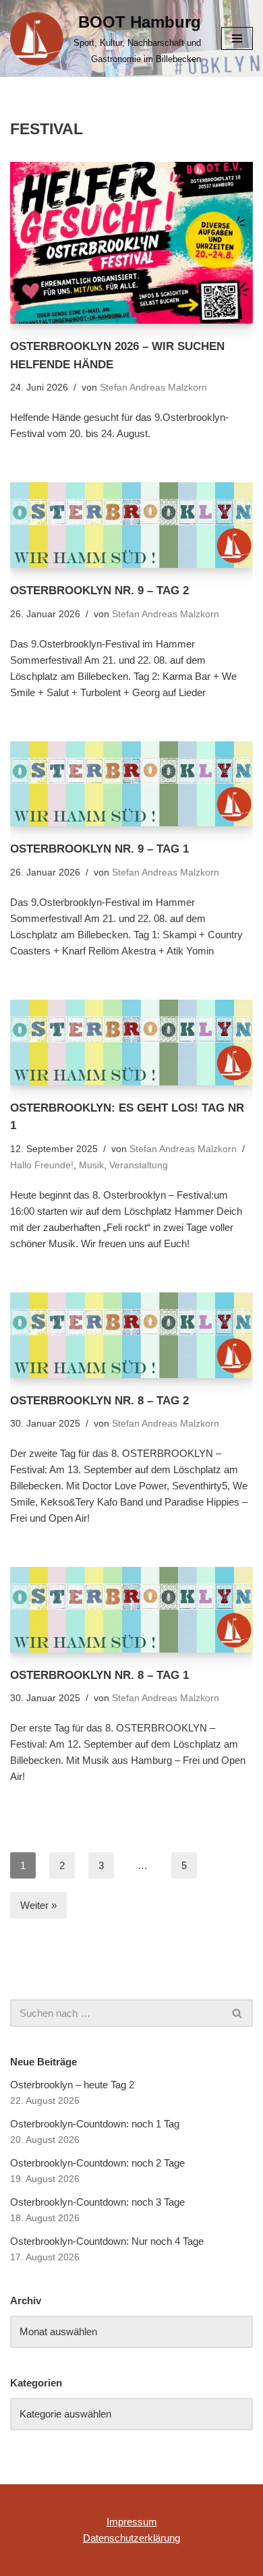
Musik (91, 1165)
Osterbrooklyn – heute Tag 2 (72, 2085)
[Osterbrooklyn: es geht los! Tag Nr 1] (131, 1042)
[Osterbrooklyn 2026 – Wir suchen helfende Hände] (131, 243)
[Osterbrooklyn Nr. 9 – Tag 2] (131, 525)
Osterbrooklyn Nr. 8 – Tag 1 (99, 1675)
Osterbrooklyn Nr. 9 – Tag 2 (99, 590)
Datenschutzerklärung (131, 2538)
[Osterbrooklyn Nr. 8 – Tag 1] (131, 1610)
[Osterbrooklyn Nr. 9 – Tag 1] (131, 784)
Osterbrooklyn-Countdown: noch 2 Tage (97, 2163)
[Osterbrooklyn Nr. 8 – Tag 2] (131, 1335)
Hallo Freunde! (42, 1165)
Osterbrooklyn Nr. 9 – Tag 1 (99, 849)
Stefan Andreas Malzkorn (153, 388)
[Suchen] (238, 2013)
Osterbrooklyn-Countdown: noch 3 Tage (97, 2202)
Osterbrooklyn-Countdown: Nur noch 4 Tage (107, 2241)
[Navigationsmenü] (237, 38)
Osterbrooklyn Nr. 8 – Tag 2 (99, 1400)
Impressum (132, 2522)
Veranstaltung (139, 1165)
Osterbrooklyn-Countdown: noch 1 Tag (95, 2124)
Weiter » (38, 1905)
